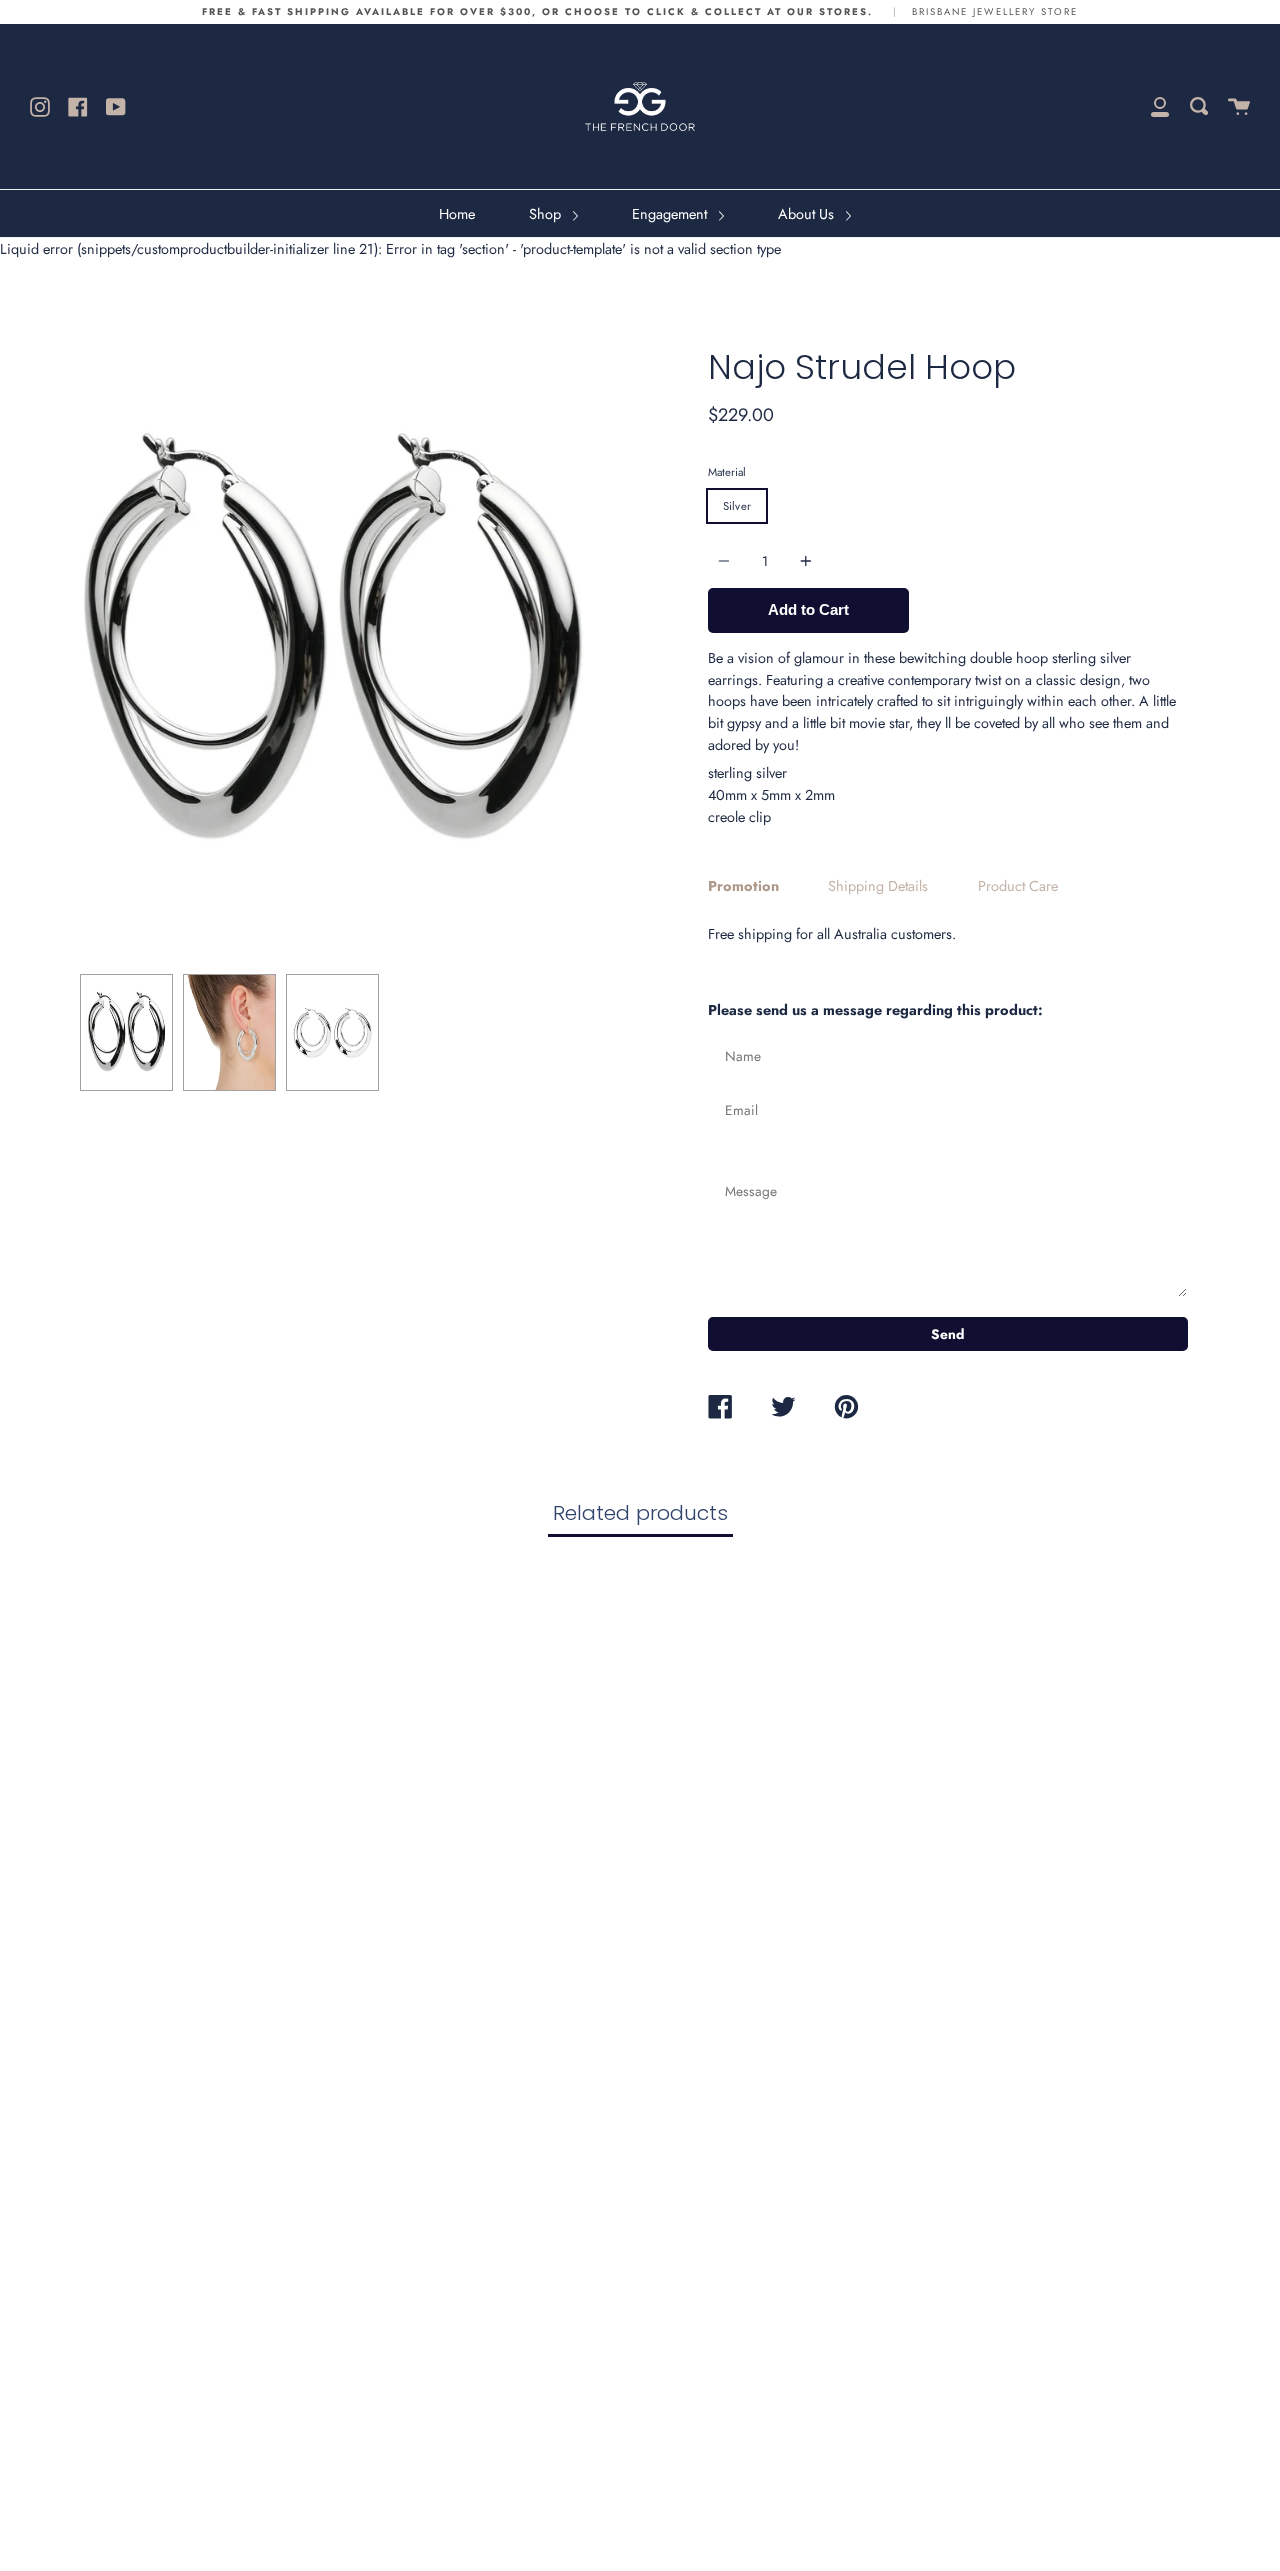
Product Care (1018, 886)
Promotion (743, 886)
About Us (808, 214)
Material (727, 472)
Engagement (671, 214)
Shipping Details (878, 886)
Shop (547, 214)
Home (457, 214)
